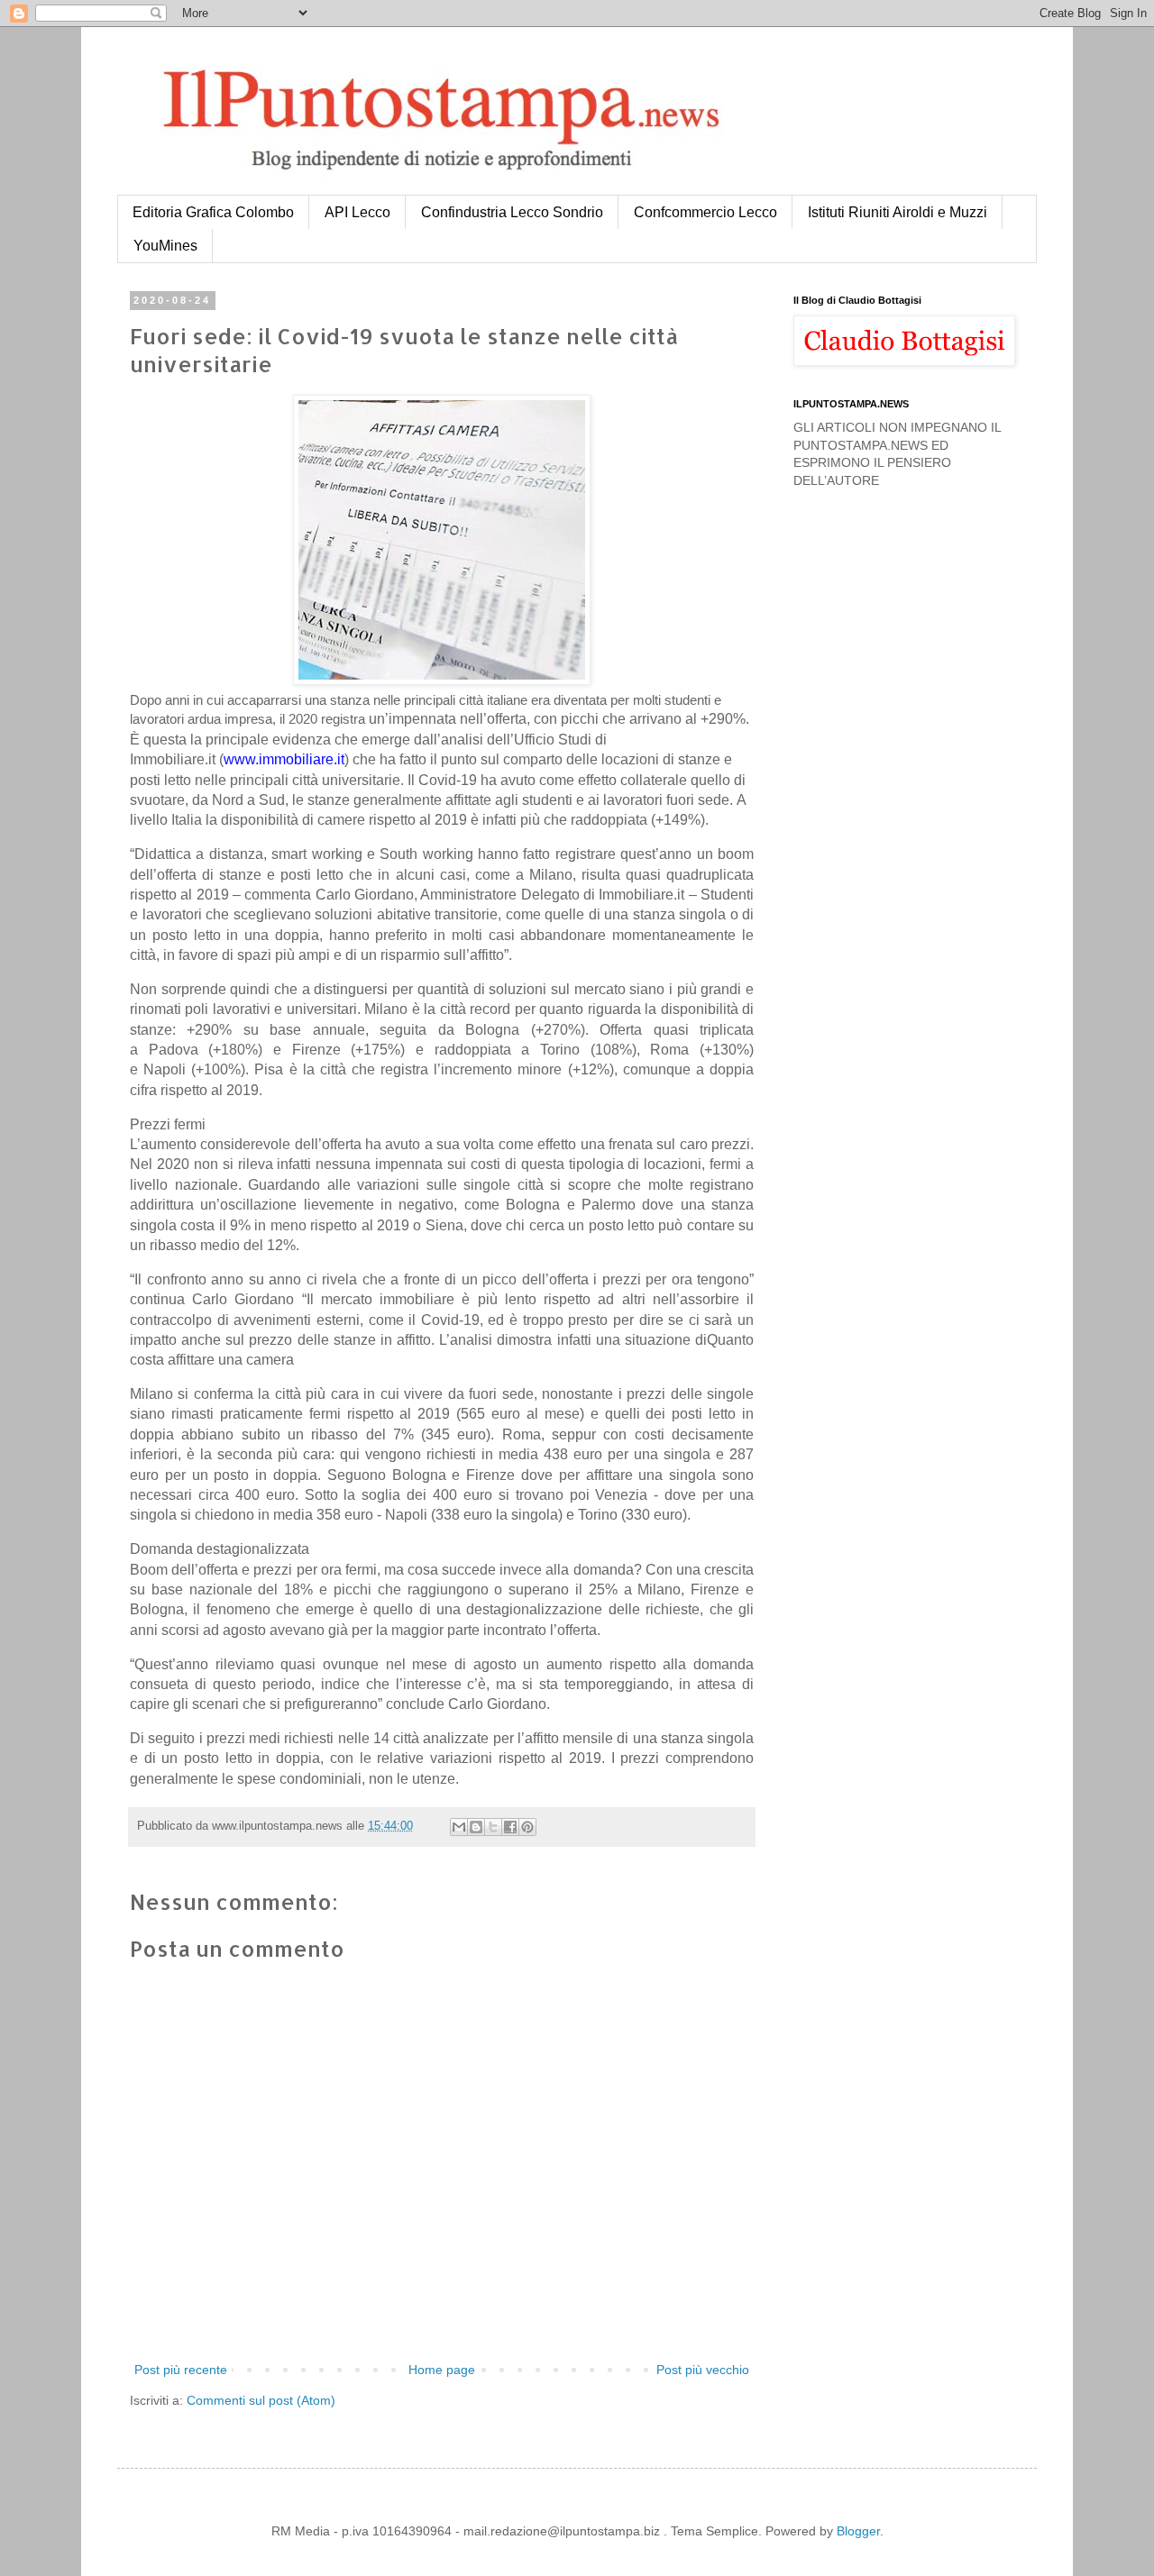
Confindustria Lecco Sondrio (512, 212)
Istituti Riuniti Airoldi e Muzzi (898, 212)
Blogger (858, 2531)
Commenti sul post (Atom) (261, 2400)
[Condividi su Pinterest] (527, 1827)
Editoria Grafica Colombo (213, 212)
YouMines (165, 246)
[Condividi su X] (493, 1827)
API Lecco (357, 212)
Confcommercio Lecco (705, 212)
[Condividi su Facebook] (510, 1827)
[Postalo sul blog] (476, 1827)
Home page (442, 2370)
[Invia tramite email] (459, 1827)
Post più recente (181, 2370)
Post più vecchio (703, 2370)
